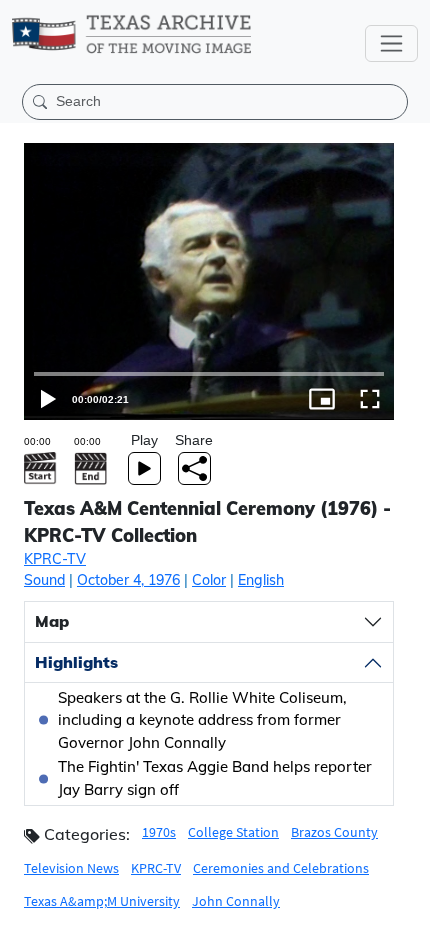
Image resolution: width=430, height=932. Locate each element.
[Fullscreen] (406, 908)
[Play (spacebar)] (24, 908)
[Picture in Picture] (358, 908)
